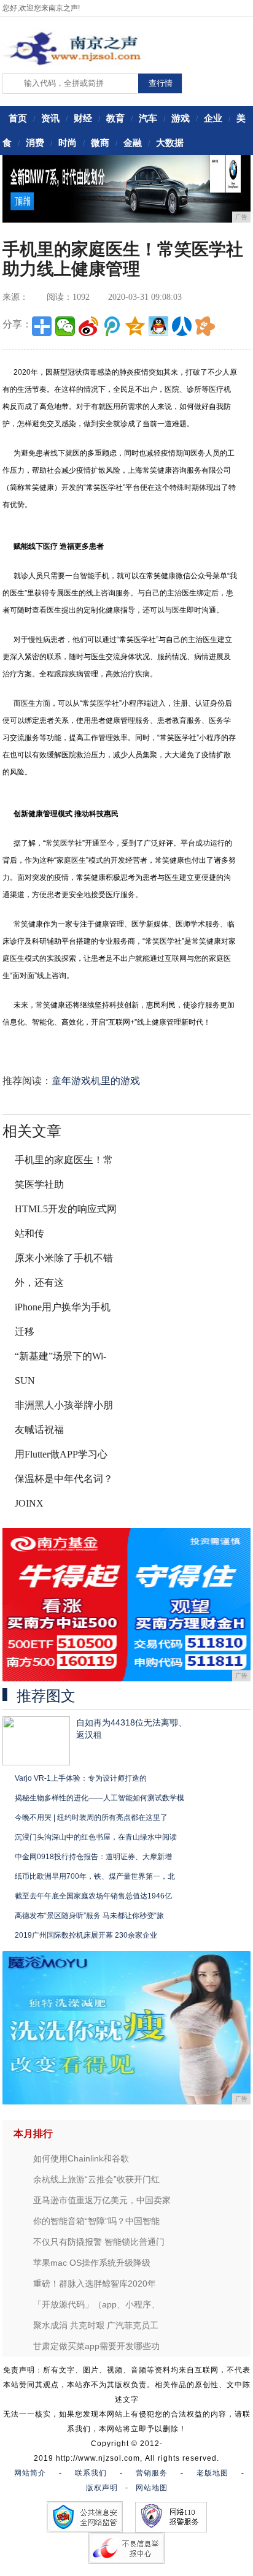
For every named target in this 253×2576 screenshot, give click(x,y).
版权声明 (102, 2488)
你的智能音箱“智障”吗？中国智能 (96, 2221)
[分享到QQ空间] (135, 326)
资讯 (50, 118)
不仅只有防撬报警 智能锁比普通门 (99, 2242)
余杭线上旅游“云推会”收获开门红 (96, 2179)
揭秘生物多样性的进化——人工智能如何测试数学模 (99, 1798)
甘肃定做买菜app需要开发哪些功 (96, 2346)
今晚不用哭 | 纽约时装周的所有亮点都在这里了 (91, 1817)
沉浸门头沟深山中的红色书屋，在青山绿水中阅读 (96, 1837)
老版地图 (212, 2473)
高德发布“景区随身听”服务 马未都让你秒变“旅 (89, 1916)
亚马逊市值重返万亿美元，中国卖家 (102, 2200)
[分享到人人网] (182, 326)
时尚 (68, 143)
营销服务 (152, 2473)
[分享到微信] (65, 326)
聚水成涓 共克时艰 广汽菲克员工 (96, 2325)
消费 (35, 143)
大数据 (170, 143)
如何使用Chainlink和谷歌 (81, 2158)
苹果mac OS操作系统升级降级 (92, 2263)
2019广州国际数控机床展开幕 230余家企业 (86, 1935)
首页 (18, 118)
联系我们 (91, 2473)
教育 (115, 118)
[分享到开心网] (205, 326)
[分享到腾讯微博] (112, 326)
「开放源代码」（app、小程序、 (96, 2304)
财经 (83, 118)
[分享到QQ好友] (158, 326)
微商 (100, 143)
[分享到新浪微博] (88, 326)
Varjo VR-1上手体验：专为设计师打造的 (81, 1778)
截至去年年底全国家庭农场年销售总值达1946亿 (93, 1896)
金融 (133, 143)
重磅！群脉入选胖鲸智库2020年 (95, 2284)
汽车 (148, 118)
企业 (213, 118)
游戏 (181, 118)
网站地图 (152, 2488)
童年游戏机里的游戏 (96, 1081)
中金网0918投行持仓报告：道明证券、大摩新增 (93, 1857)
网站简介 (30, 2473)
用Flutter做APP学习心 (61, 1454)
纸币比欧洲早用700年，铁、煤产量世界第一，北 (95, 1876)
